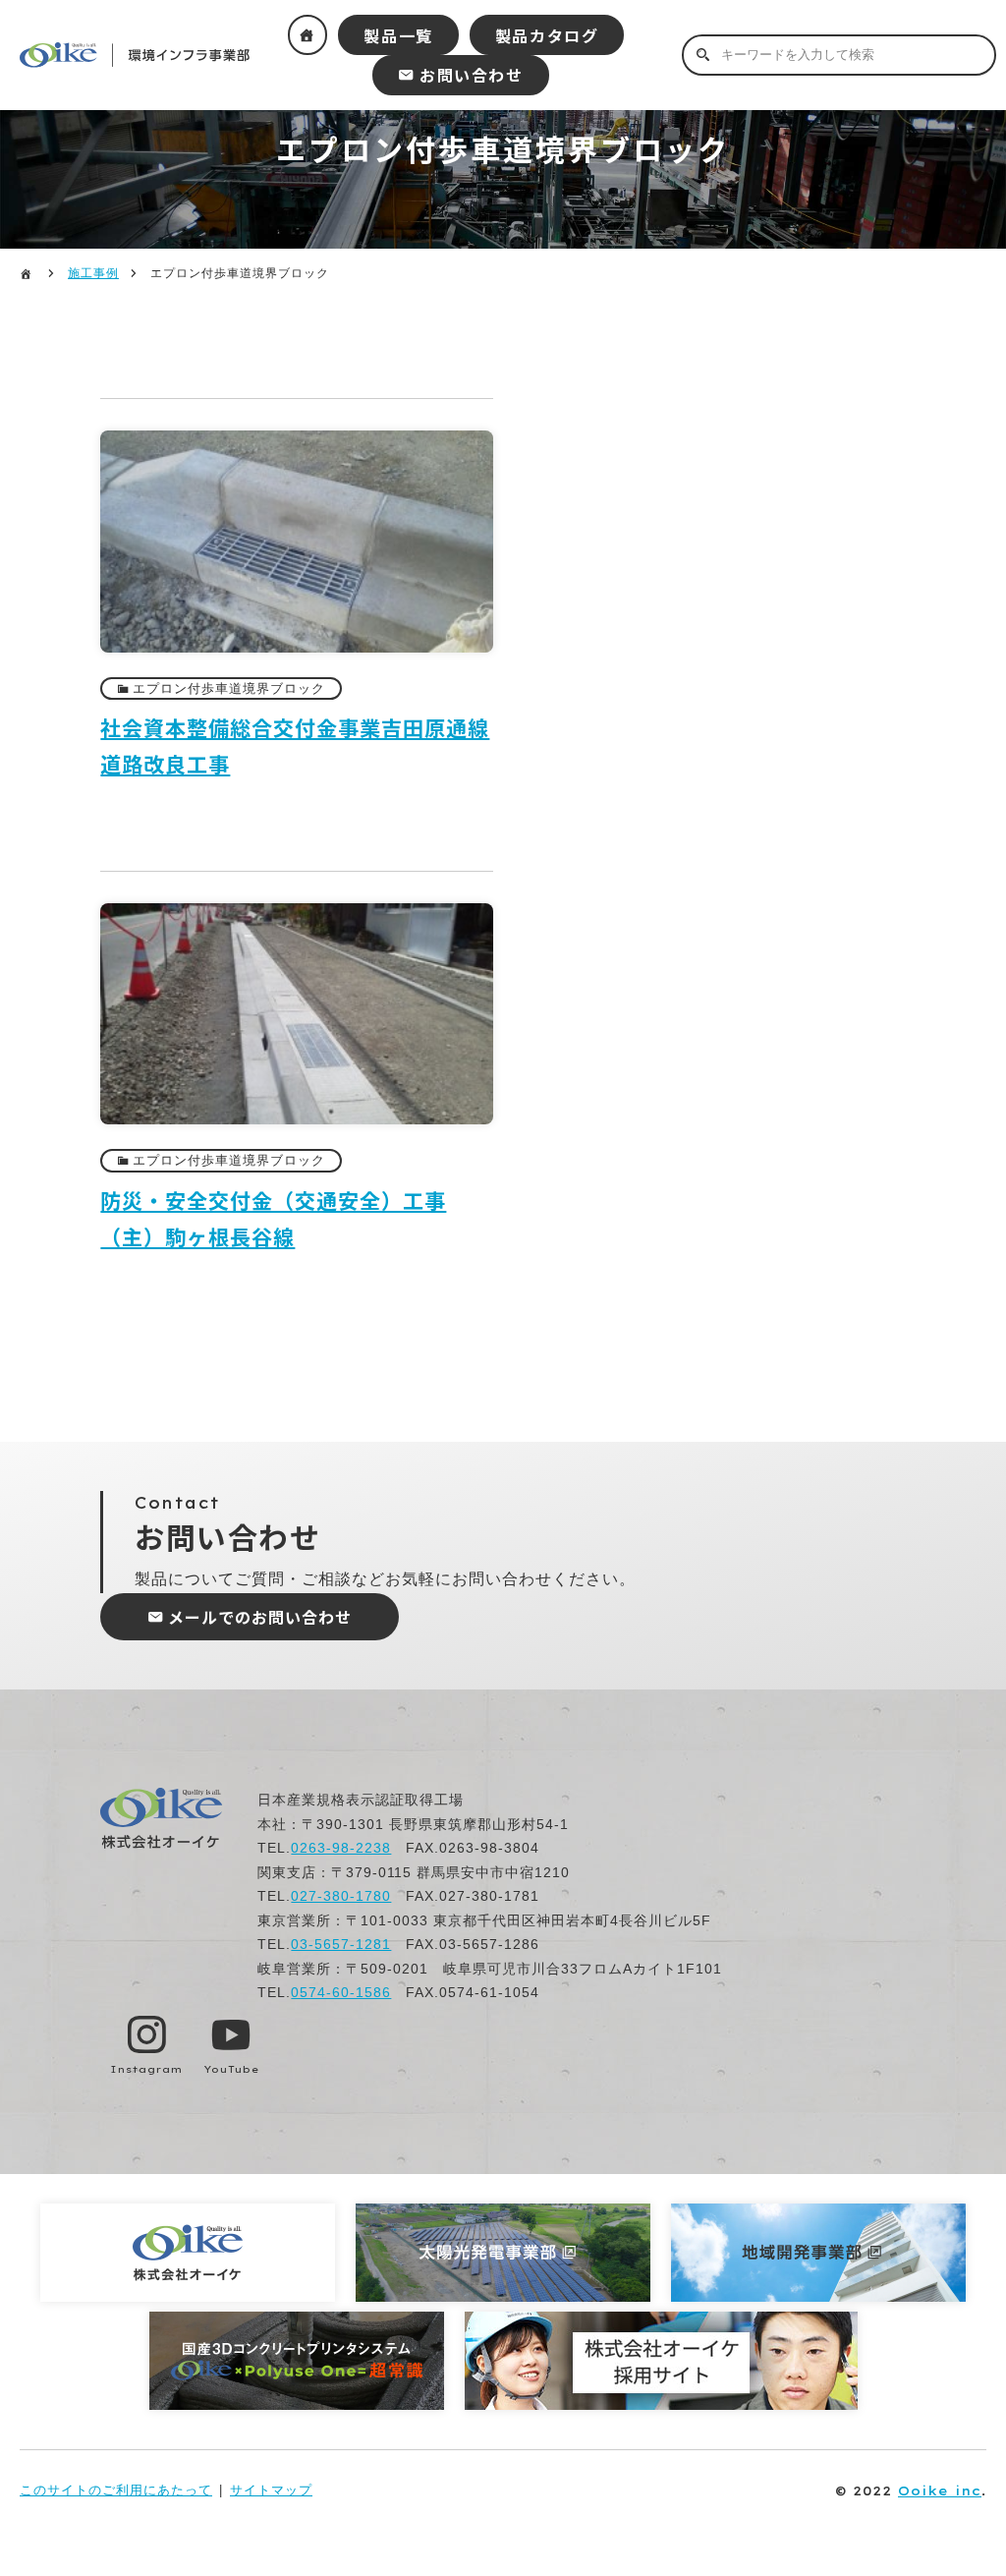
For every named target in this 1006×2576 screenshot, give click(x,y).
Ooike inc (940, 2490)
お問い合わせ (472, 75)
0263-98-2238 (341, 1848)
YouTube (231, 2069)
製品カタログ (547, 35)
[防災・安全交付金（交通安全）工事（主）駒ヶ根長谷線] (297, 1135)
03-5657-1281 (341, 1944)
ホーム (308, 35)
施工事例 (93, 273)
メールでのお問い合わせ (260, 1617)
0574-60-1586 (341, 1992)
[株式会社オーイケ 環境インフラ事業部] (162, 1844)
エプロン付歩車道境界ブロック (229, 688)
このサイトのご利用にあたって (116, 2490)
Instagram (146, 2069)
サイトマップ (271, 2490)
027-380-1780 (341, 1896)
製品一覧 (398, 35)
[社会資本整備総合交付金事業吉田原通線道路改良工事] (297, 663)
